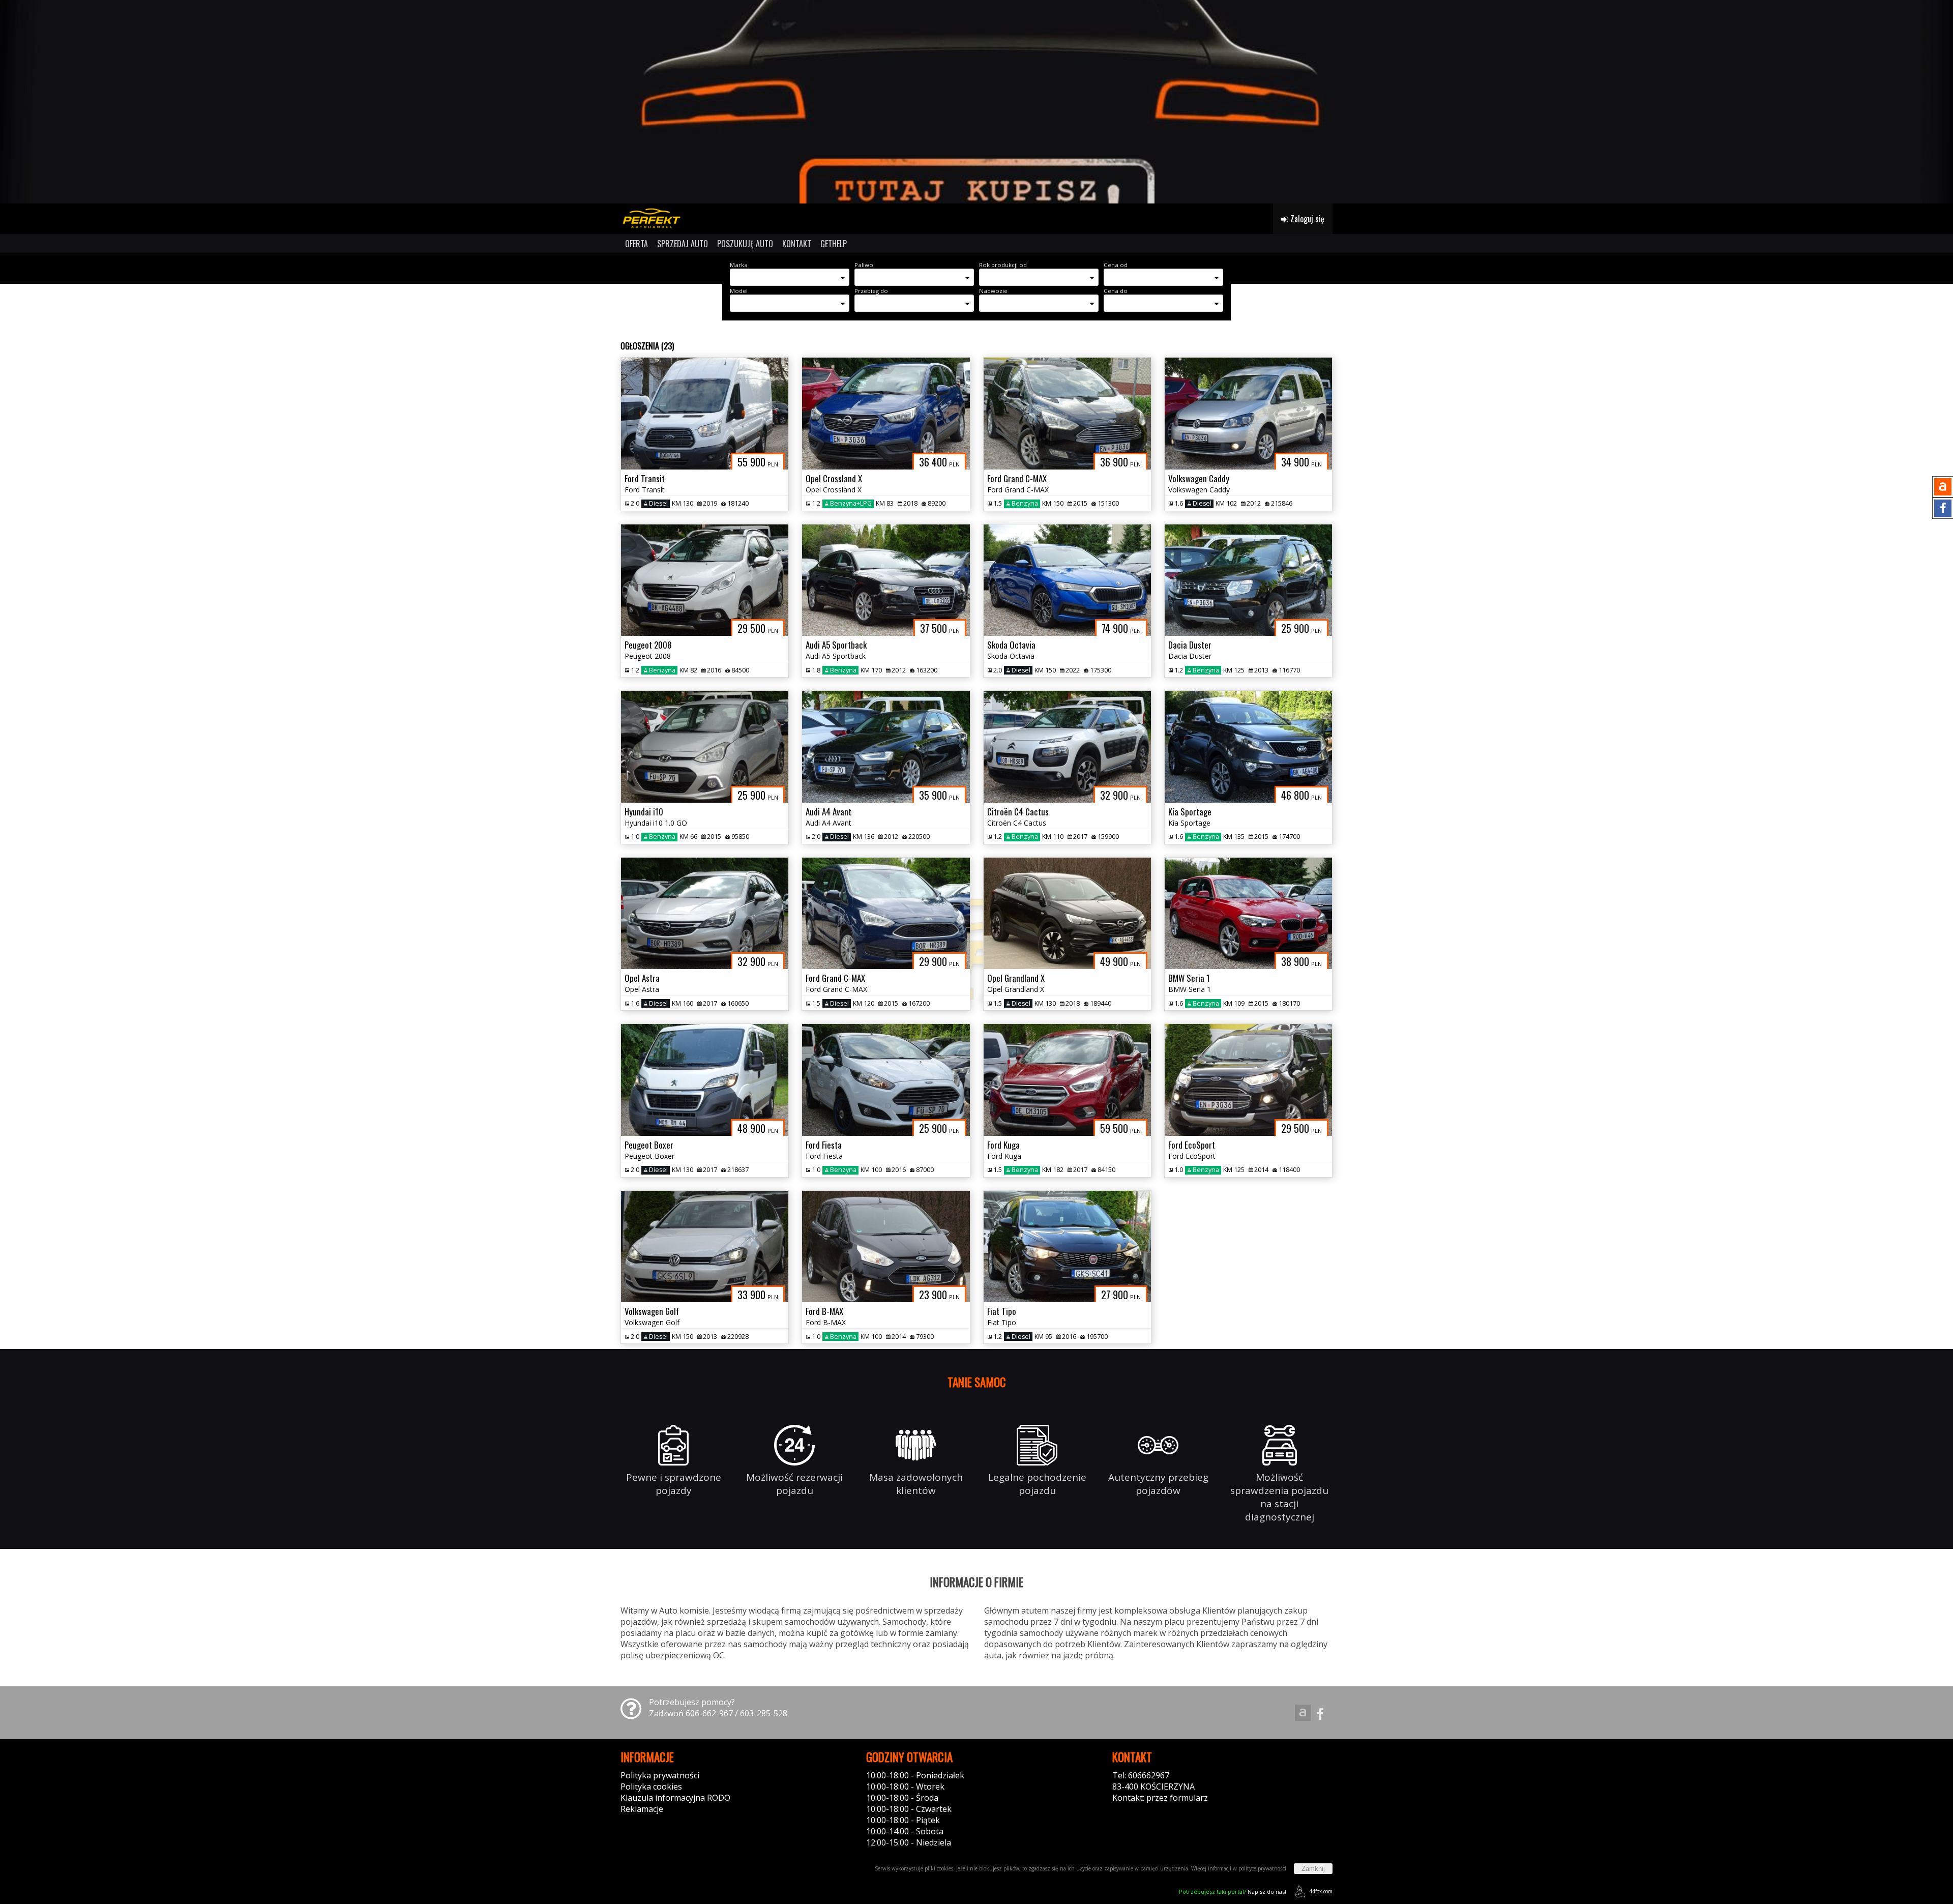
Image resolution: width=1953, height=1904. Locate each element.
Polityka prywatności (660, 1775)
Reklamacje (642, 1809)
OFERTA (637, 244)
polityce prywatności (1262, 1868)
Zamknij (1313, 1869)
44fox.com (1321, 1891)
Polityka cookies (651, 1786)
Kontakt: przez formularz (1160, 1798)
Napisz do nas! (1233, 1892)
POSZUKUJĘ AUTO (745, 244)
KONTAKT (797, 244)
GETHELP (834, 244)
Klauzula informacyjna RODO (675, 1798)
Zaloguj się (1306, 219)
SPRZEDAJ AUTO (683, 244)
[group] (976, 102)
